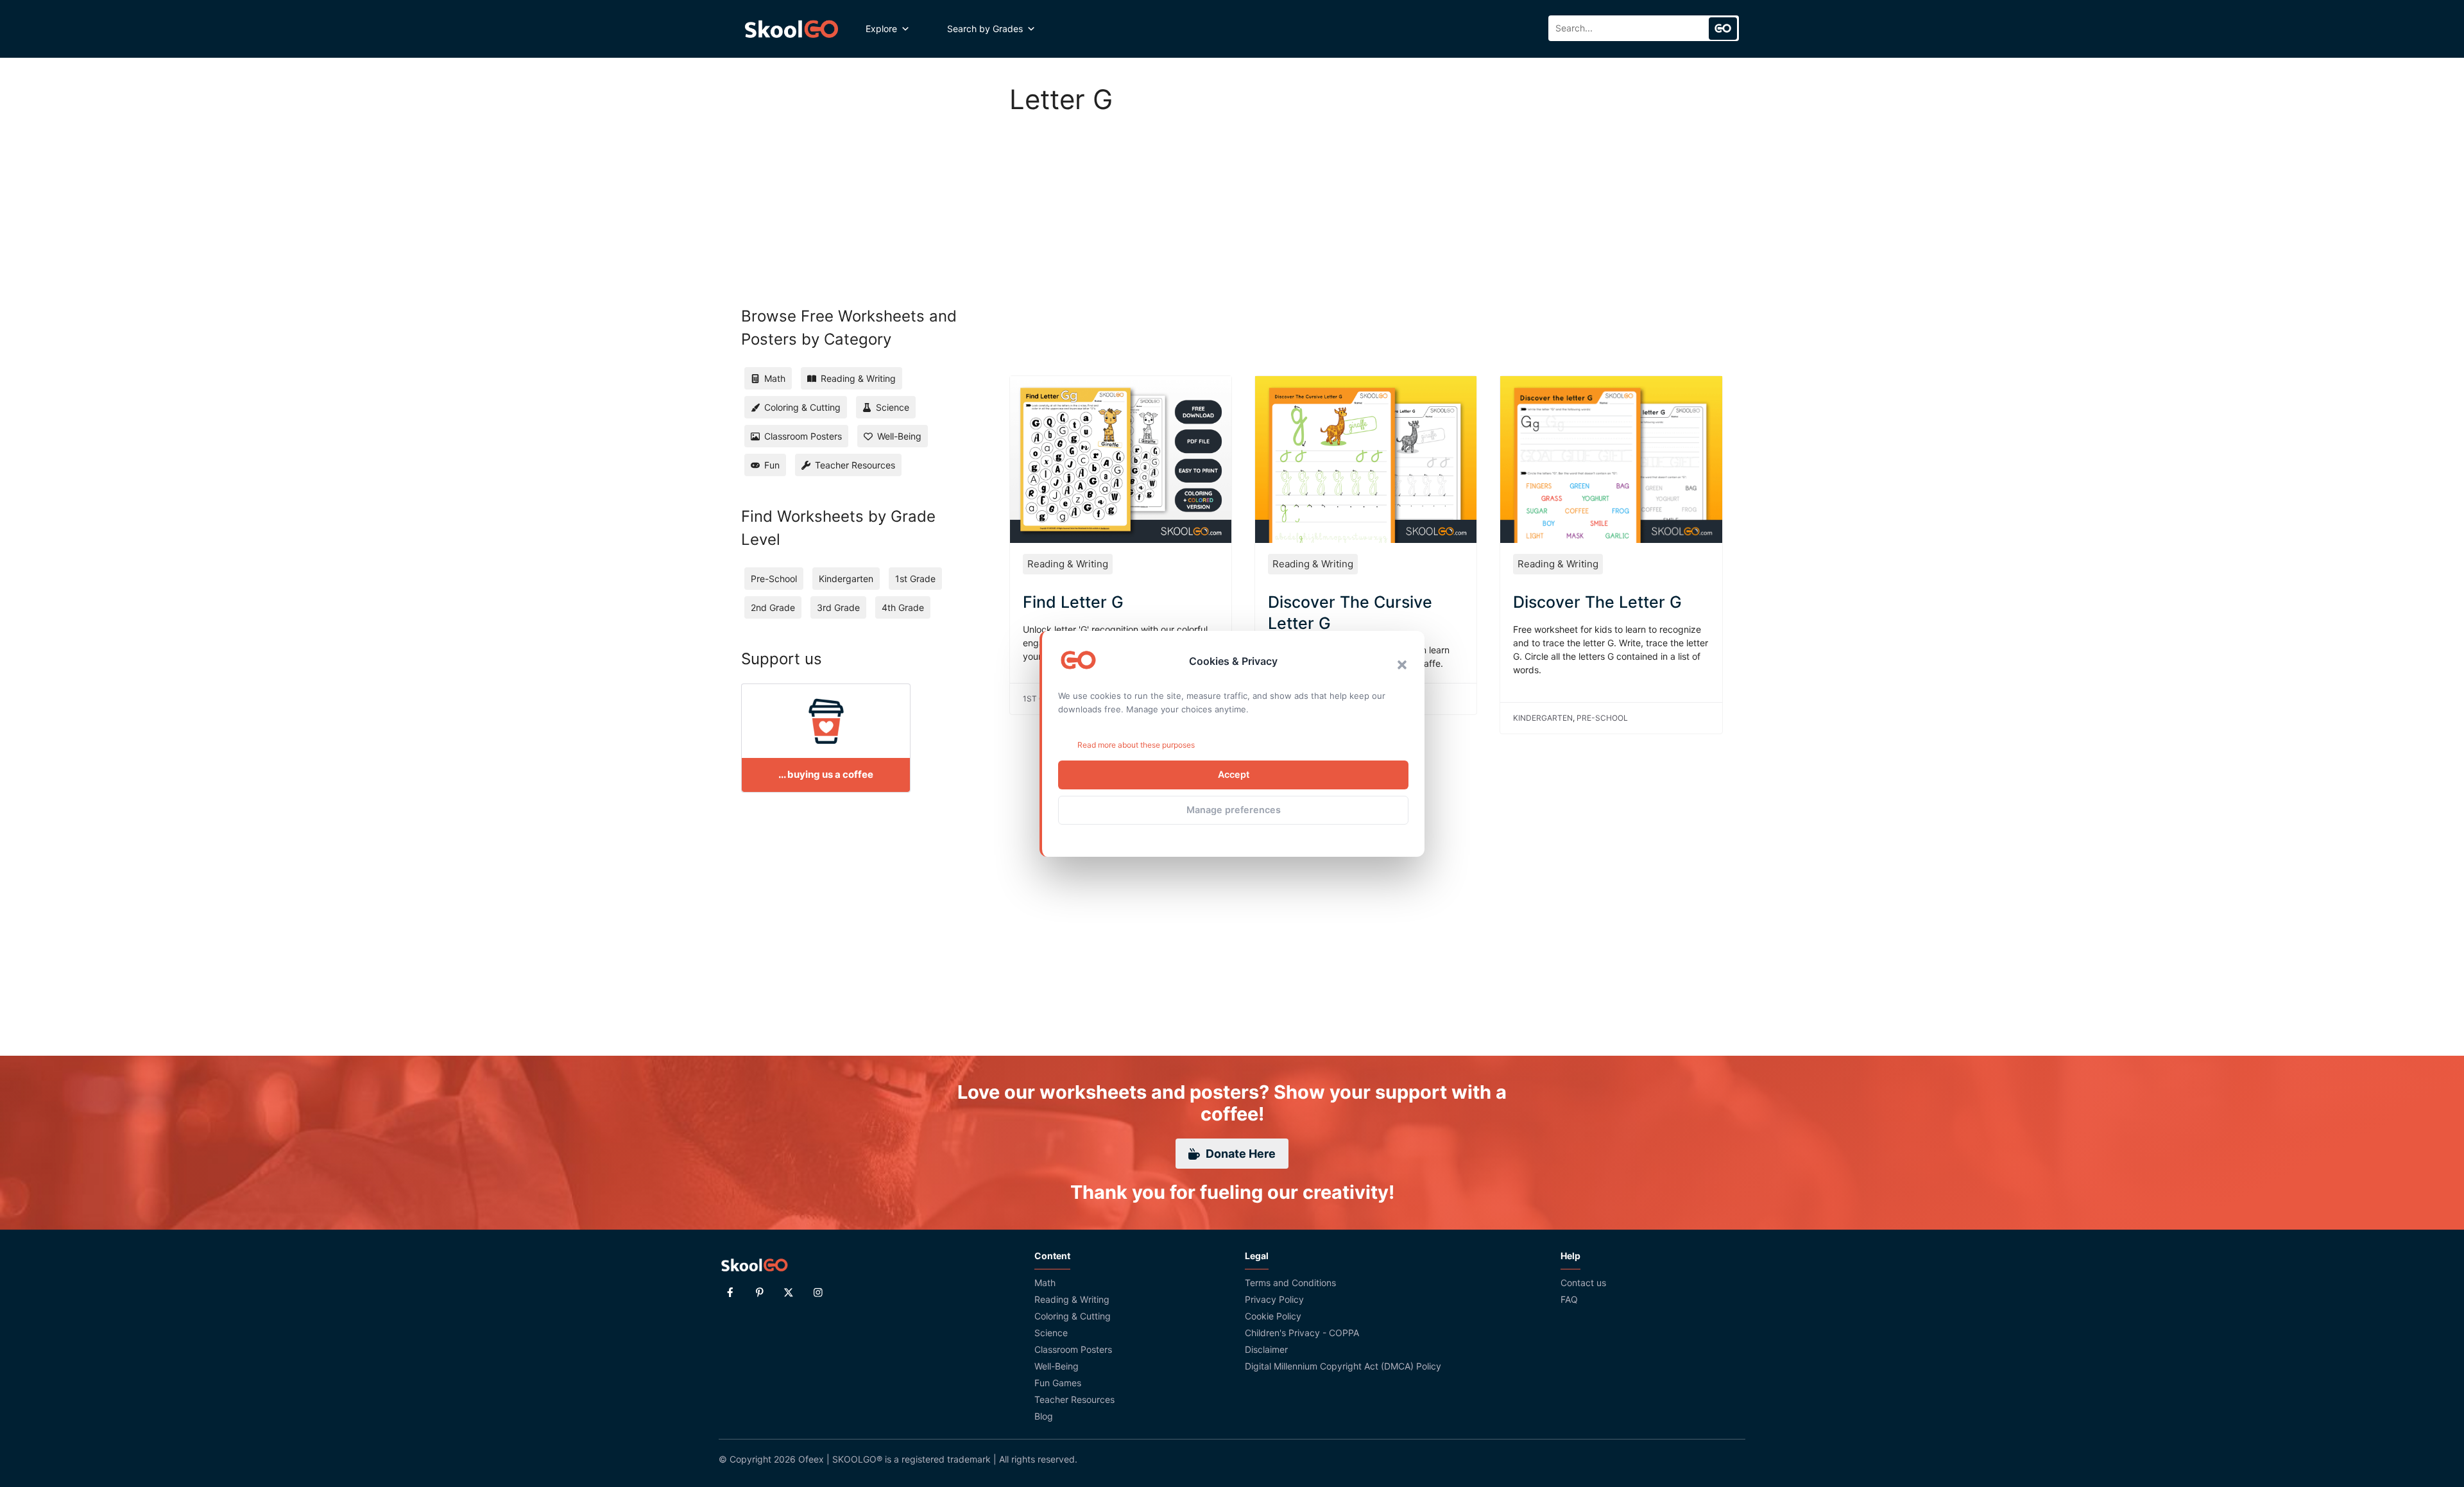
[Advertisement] (1366, 231)
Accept (1234, 774)
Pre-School (1602, 718)
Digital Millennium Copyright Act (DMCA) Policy (1343, 1366)
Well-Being (1057, 1366)
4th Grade (903, 607)
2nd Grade (773, 607)
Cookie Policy (1273, 1316)
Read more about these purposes (1136, 745)
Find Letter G (1073, 602)
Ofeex (811, 1459)
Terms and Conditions (1290, 1283)
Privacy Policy (1274, 1299)
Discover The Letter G (1597, 602)
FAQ (1569, 1299)
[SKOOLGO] (792, 29)
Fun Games (1058, 1383)
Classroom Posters (1073, 1349)
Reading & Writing (1068, 564)
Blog (1044, 1416)
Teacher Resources (1074, 1399)
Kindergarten (1543, 718)
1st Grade (915, 579)
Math (1045, 1283)
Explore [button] (881, 29)
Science (1051, 1333)
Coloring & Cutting (1073, 1316)
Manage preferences (1234, 810)
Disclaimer (1266, 1349)
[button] (1402, 665)
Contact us (1583, 1283)
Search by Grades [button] (985, 29)
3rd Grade (838, 607)
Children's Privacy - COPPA (1302, 1333)
